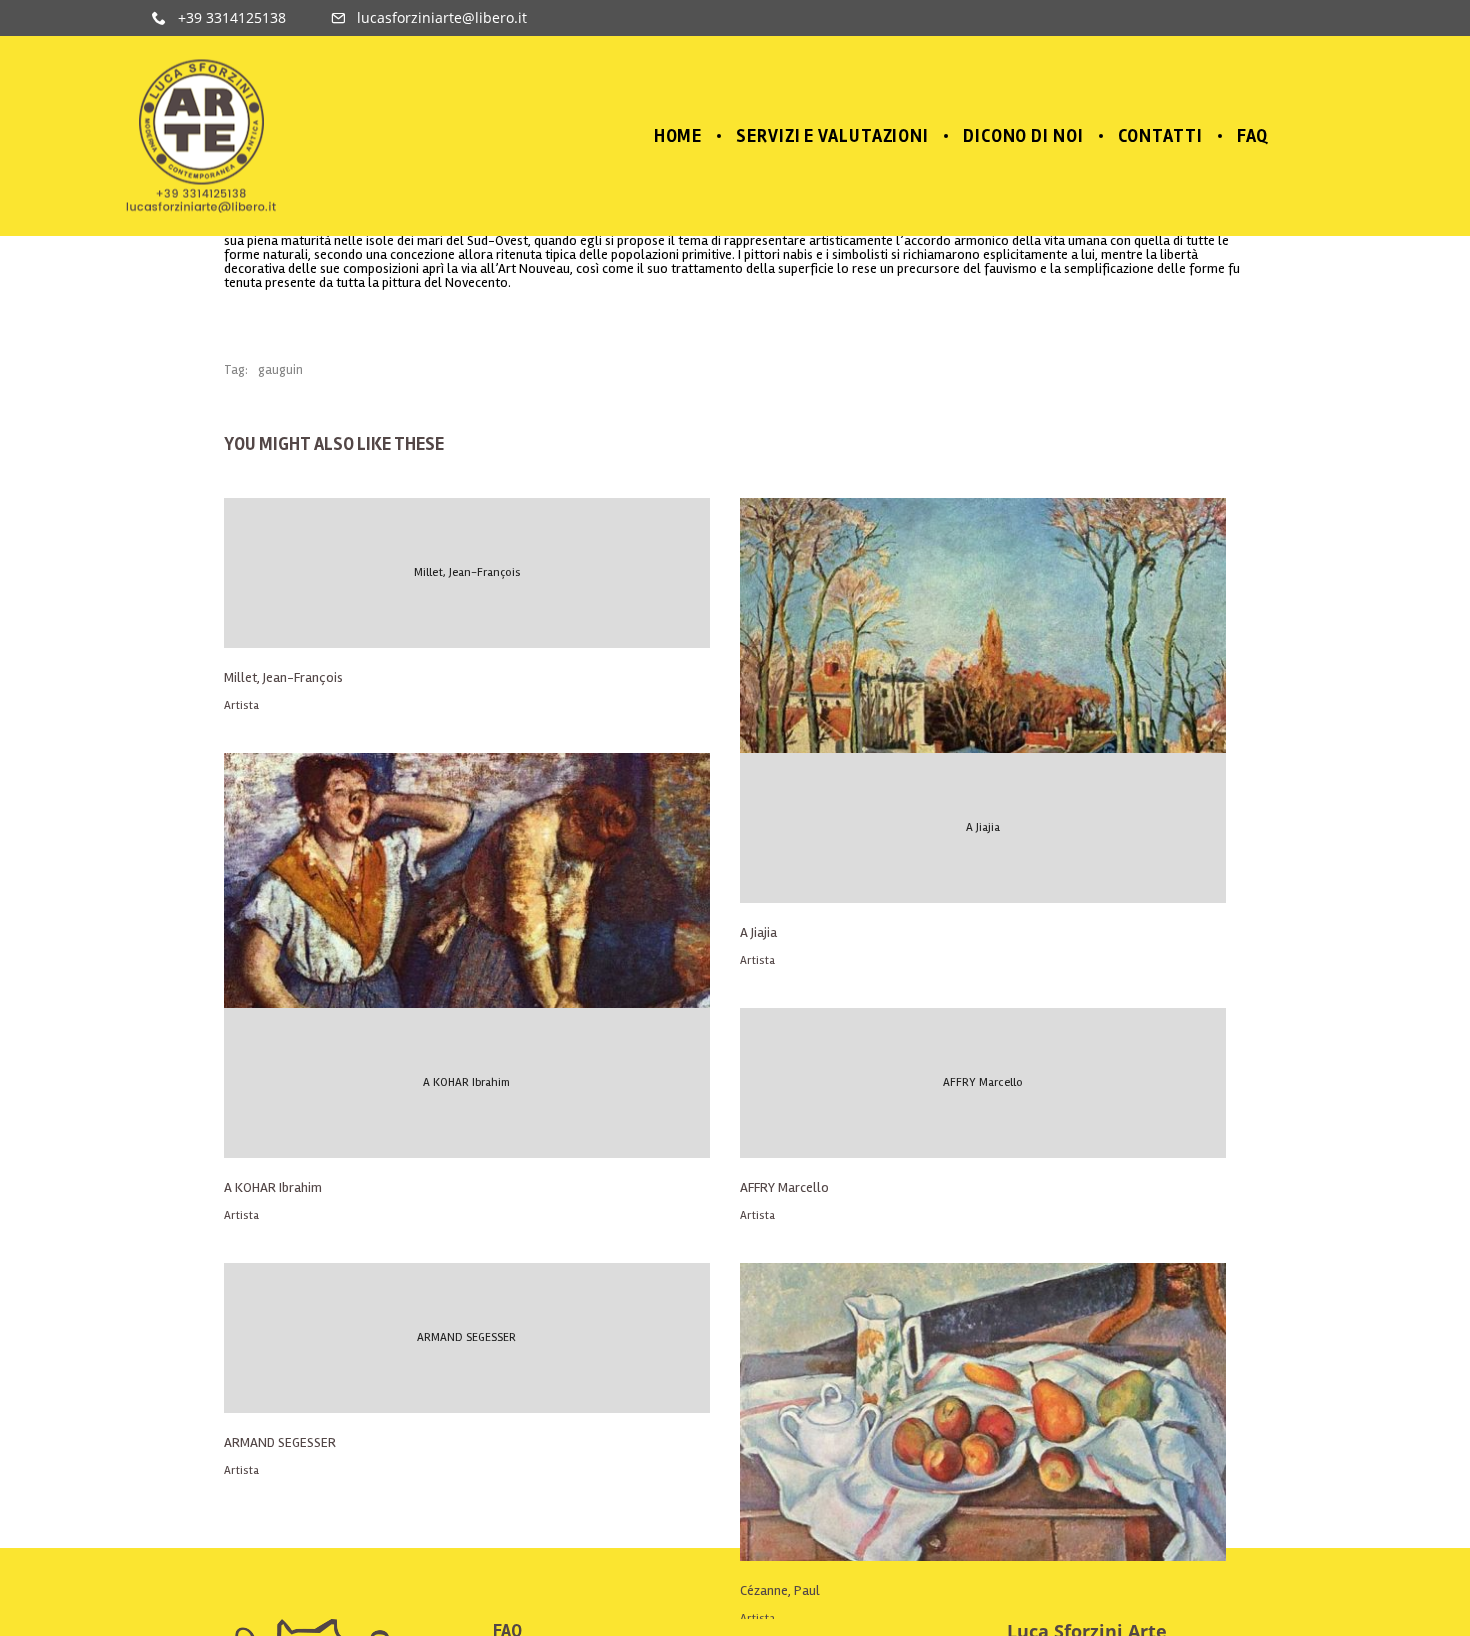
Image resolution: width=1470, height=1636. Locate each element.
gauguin (280, 370)
